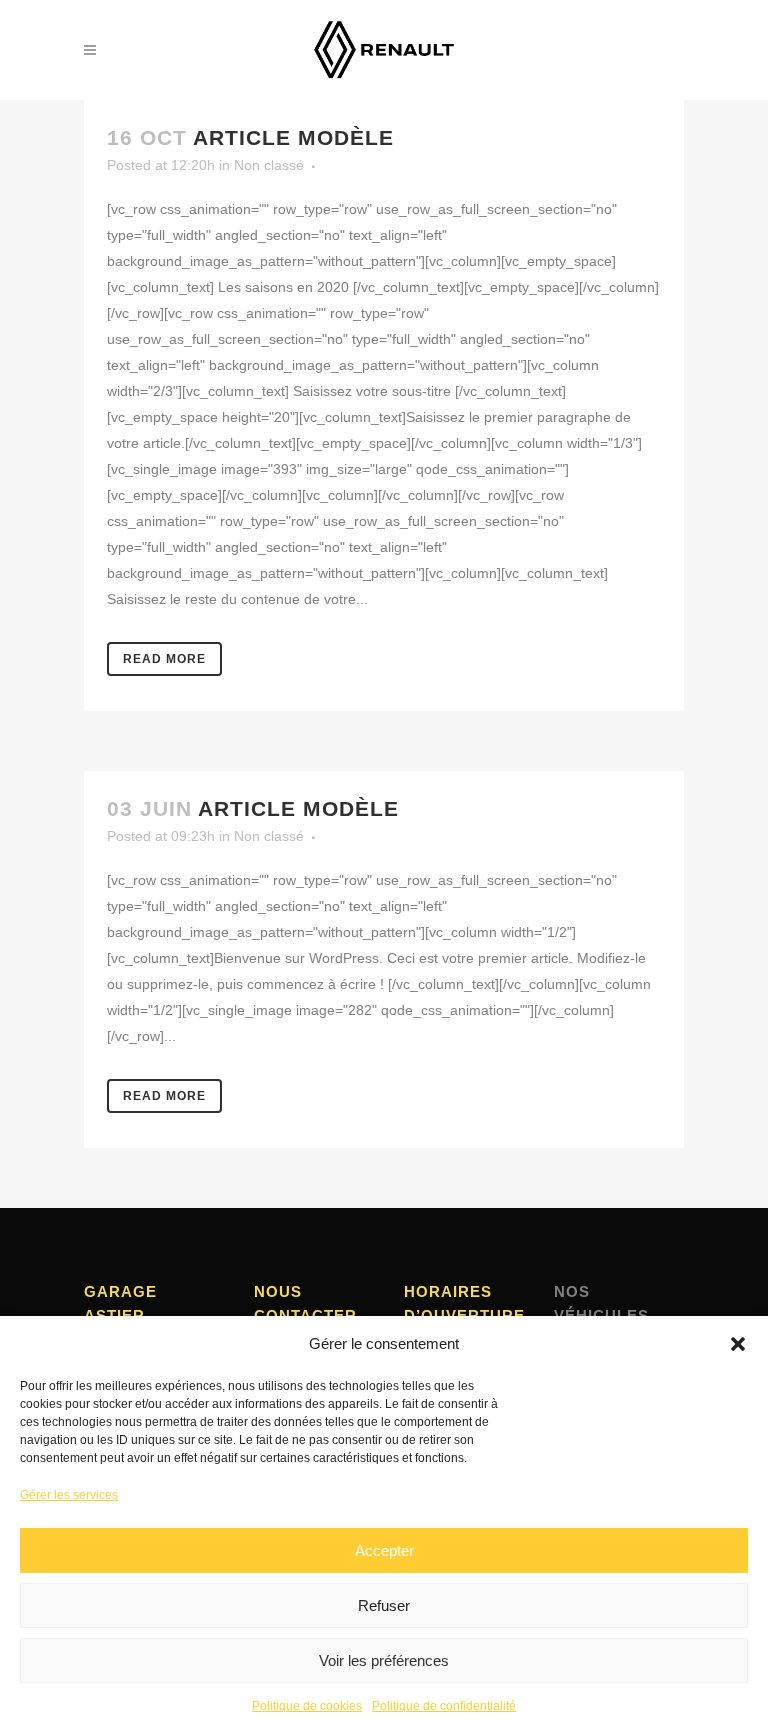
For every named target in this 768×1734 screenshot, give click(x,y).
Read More (164, 659)
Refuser (384, 1605)
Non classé (269, 165)
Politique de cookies (307, 1706)
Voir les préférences (384, 1660)
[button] (738, 1344)
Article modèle (293, 137)
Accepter (384, 1550)
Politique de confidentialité (444, 1706)
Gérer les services (69, 1495)
